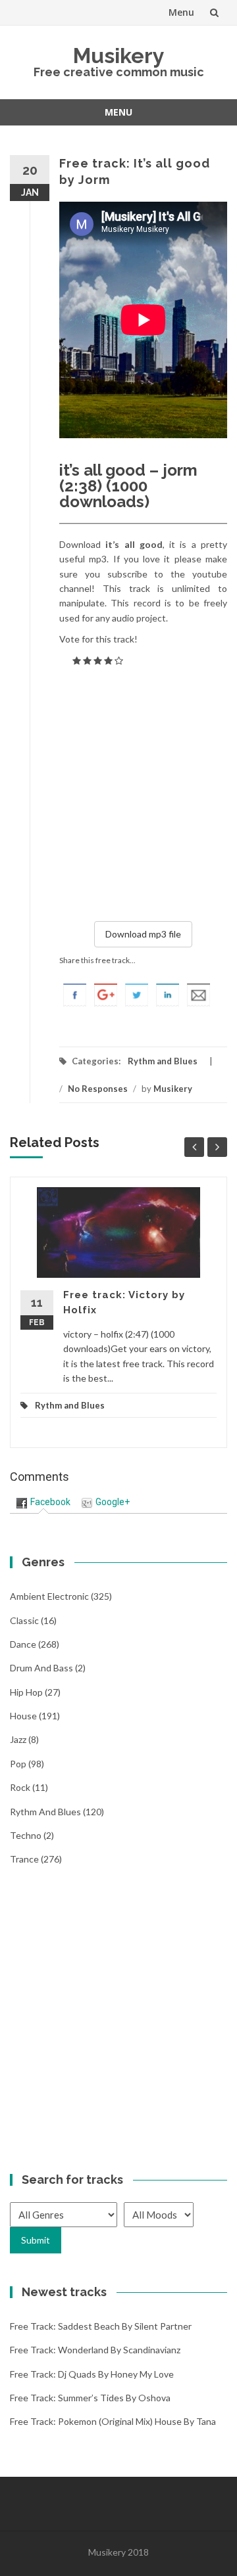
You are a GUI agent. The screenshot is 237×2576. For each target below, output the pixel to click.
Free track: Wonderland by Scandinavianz (95, 2350)
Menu (181, 12)
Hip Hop (26, 1692)
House (23, 1716)
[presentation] (43, 1502)
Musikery (119, 56)
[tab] (43, 1502)
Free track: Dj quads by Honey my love (92, 2374)
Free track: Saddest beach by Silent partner (101, 2326)
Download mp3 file (143, 934)
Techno (26, 1835)
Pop (18, 1764)
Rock (20, 1787)
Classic (24, 1620)
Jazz (18, 1739)
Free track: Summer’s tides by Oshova (90, 2398)
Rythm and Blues (163, 1061)
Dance (23, 1644)
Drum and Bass (41, 1668)
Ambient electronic (49, 1596)
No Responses (98, 1089)
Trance (24, 1859)
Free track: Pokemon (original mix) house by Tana (113, 2421)
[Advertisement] (119, 791)
